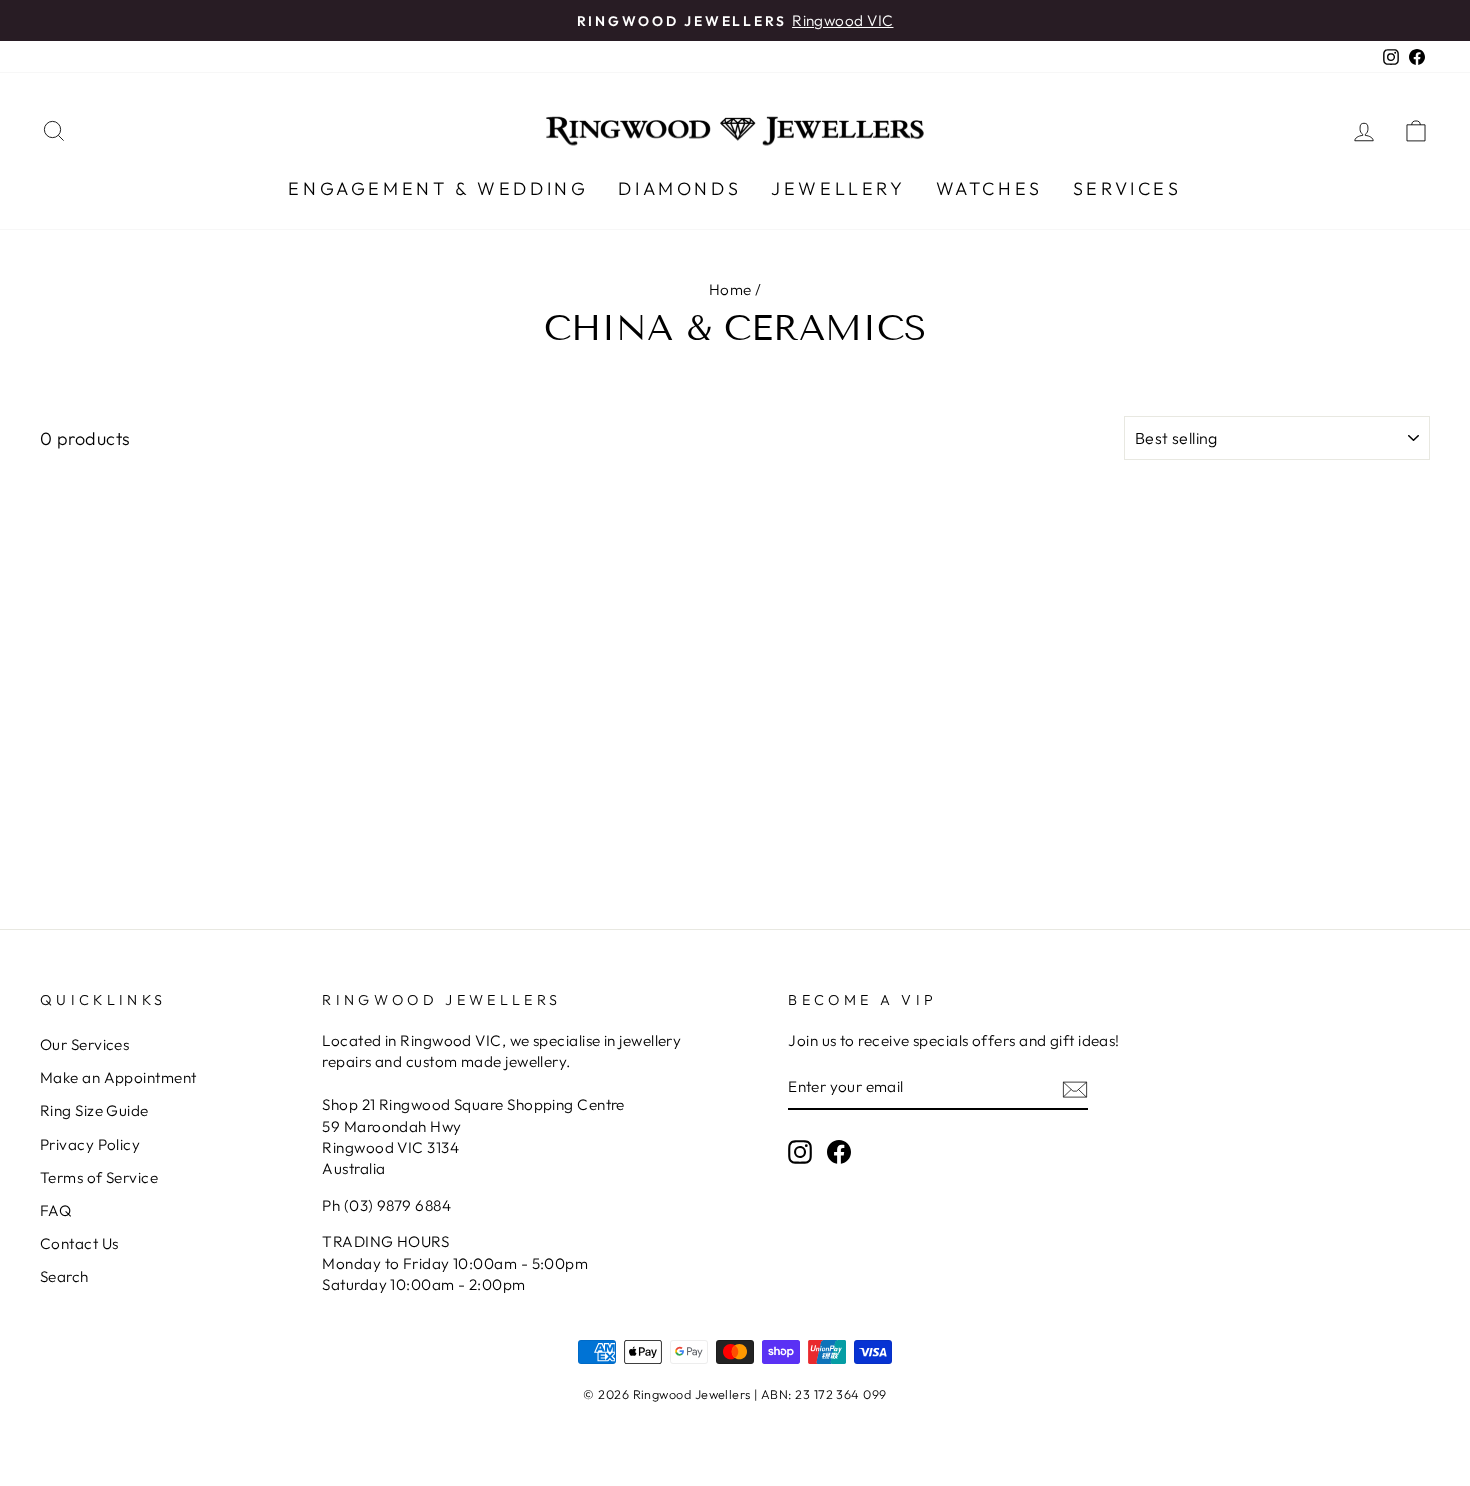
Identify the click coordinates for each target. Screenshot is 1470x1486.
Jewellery (838, 188)
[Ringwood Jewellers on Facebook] (839, 1152)
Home (730, 289)
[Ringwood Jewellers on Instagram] (800, 1152)
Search (64, 1276)
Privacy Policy (90, 1144)
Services (1127, 188)
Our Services (84, 1044)
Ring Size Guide (94, 1110)
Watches (989, 188)
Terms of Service (99, 1177)
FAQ (55, 1210)
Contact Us (79, 1243)
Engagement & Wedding (438, 188)
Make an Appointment (118, 1077)
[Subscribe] (1075, 1088)
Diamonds (679, 188)
